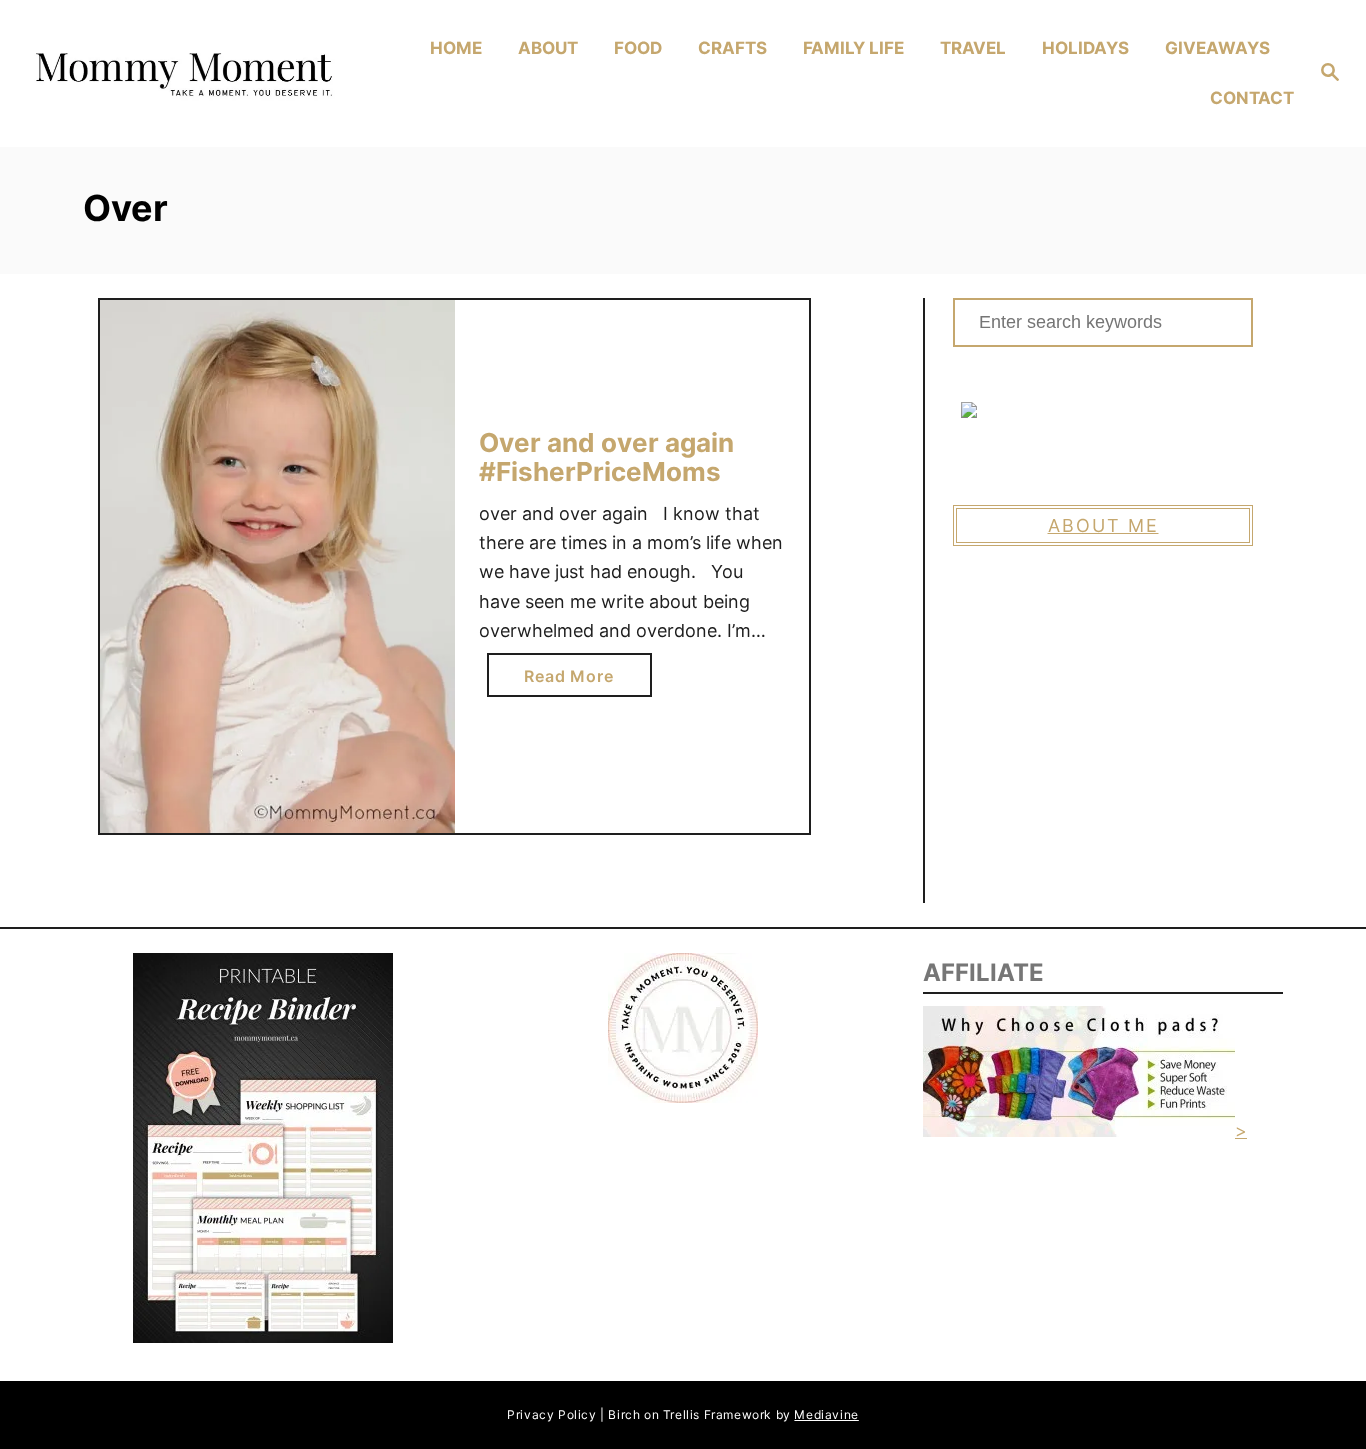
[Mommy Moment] (181, 74)
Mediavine (826, 1414)
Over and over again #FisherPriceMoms (606, 457)
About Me (1103, 525)
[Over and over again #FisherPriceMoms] (277, 567)
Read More (576, 681)
